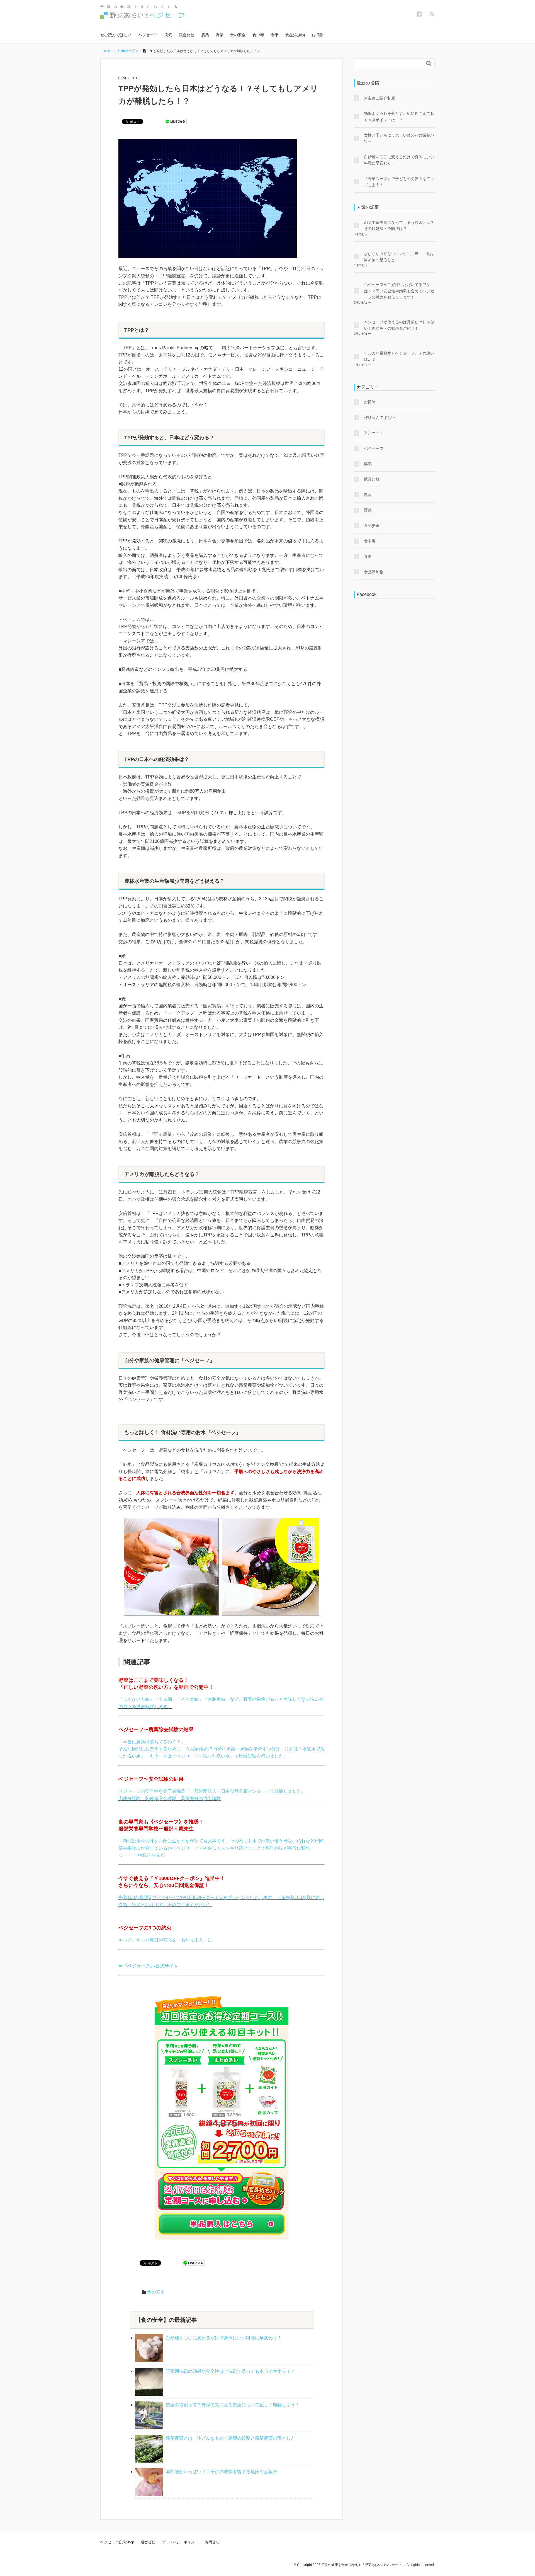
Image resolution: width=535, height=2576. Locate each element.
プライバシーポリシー (180, 2542)
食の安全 (238, 35)
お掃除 (317, 35)
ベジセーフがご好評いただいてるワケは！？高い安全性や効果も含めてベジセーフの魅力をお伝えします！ (399, 291)
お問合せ (212, 2542)
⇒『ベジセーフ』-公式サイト (148, 1966)
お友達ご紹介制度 (380, 98)
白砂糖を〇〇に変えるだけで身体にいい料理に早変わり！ (224, 2338)
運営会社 (148, 2542)
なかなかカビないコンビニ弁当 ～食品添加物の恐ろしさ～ (399, 257)
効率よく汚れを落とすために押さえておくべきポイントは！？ (399, 117)
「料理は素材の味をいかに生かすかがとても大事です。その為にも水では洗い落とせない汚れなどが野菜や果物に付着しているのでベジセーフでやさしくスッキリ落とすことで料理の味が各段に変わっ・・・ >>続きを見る (221, 1848)
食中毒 (258, 35)
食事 (275, 35)
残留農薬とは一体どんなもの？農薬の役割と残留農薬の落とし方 (230, 2438)
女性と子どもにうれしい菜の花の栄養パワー (399, 138)
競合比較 (187, 35)
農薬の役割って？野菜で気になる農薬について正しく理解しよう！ (233, 2405)
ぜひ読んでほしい (116, 35)
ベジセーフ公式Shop (117, 2542)
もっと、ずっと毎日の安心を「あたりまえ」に (165, 1940)
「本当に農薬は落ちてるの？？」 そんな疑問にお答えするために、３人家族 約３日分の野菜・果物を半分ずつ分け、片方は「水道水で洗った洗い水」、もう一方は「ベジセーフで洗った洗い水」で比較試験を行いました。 (222, 1749)
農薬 (205, 35)
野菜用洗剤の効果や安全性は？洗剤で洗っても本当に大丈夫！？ (230, 2371)
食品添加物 (295, 35)
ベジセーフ (148, 35)
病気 (168, 35)
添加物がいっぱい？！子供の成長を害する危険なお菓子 (222, 2472)
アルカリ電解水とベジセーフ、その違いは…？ (399, 356)
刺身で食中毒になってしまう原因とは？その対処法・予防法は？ (399, 225)
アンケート (374, 433)
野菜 (220, 35)
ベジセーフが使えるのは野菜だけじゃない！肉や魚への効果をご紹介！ (399, 325)
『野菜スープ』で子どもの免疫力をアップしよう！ (399, 182)
